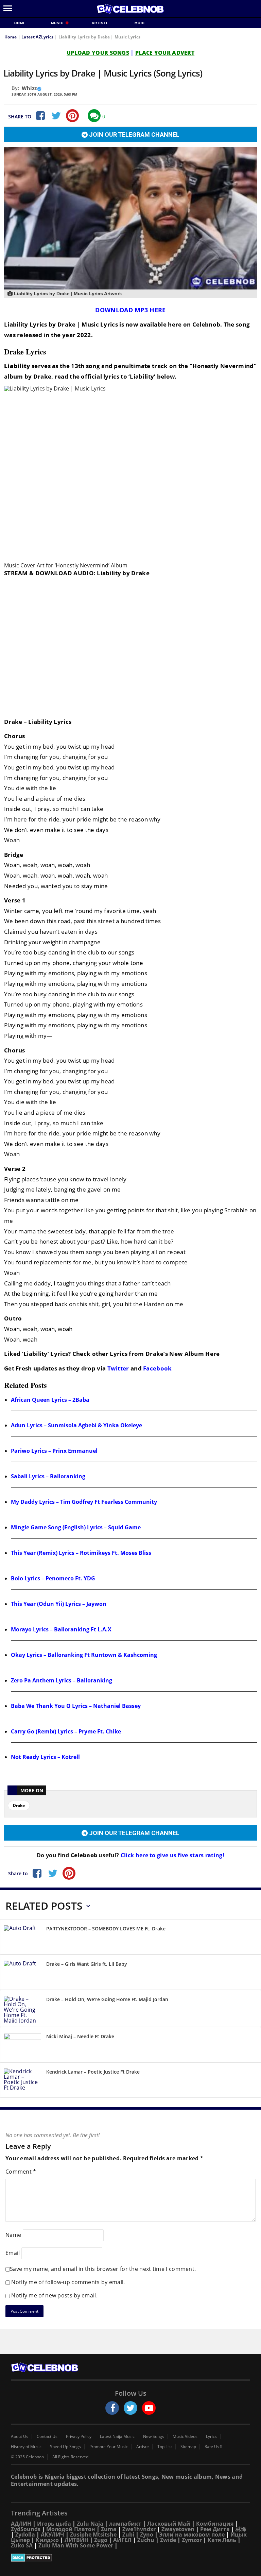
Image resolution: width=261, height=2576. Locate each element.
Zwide (168, 2540)
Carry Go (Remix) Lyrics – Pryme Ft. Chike (66, 1731)
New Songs (154, 2437)
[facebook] (112, 2408)
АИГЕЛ (122, 2540)
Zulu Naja (90, 2524)
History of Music (26, 2447)
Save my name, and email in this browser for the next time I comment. (103, 2269)
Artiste (100, 23)
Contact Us (47, 2437)
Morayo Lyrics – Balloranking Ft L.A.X (61, 1629)
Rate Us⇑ (214, 2447)
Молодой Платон (71, 2529)
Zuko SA (22, 2545)
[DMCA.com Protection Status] (130, 2558)
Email (13, 2253)
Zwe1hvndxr (139, 2529)
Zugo (101, 2540)
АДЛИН (21, 2524)
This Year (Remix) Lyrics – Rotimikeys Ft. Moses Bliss (81, 1553)
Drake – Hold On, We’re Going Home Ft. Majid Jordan (107, 1999)
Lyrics (211, 2437)
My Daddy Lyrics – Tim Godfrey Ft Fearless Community (84, 1502)
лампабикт (125, 2524)
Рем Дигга (215, 2529)
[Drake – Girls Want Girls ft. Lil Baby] (22, 1973)
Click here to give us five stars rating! (172, 1855)
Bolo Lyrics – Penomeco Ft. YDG (53, 1578)
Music (58, 23)
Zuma (109, 2529)
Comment (21, 2172)
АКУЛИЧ (53, 2535)
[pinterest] (72, 116)
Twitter (118, 1368)
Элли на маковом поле (192, 2535)
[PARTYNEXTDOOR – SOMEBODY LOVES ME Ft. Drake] (22, 1938)
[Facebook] (40, 116)
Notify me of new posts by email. (54, 2295)
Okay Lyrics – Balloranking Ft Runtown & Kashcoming (84, 1655)
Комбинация (215, 2524)
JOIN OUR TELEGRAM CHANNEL (134, 135)
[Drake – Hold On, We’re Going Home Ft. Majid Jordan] (22, 2010)
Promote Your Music (109, 2447)
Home (20, 23)
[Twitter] (56, 116)
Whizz (29, 88)
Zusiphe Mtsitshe (93, 2535)
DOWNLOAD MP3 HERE (130, 310)
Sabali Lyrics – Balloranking (48, 1476)
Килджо (47, 2540)
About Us (20, 2437)
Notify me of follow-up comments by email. (68, 2282)
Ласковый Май (169, 2524)
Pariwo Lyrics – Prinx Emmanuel (54, 1451)
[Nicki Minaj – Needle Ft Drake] (22, 2046)
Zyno (147, 2535)
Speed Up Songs (65, 2447)
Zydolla (25, 2535)
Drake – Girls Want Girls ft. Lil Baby (87, 1964)
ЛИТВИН (76, 2540)
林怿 (241, 2529)
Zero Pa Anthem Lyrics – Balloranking (62, 1680)
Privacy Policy (79, 2437)
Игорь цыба (54, 2524)
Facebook (157, 1368)
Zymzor (192, 2540)
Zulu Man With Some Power (76, 2545)
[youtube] (149, 2408)
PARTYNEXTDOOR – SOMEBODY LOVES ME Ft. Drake (106, 1929)
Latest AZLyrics (38, 37)
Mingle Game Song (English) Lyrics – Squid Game (76, 1527)
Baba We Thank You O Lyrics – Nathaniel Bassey (76, 1706)
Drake (19, 1805)
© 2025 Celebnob (27, 2457)
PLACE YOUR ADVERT (165, 53)
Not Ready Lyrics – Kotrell (45, 1757)
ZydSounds (26, 2529)
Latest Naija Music (117, 2437)
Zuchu (146, 2540)
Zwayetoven (178, 2529)
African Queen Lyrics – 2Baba (50, 1400)
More (140, 23)
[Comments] (94, 116)
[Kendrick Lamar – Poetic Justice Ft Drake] (22, 2081)
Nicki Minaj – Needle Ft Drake (80, 2036)
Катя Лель (222, 2540)
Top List (165, 2447)
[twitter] (130, 2408)
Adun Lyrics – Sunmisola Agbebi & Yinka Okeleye (76, 1425)
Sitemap (188, 2447)
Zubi (128, 2535)
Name (13, 2235)
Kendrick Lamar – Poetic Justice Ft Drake (93, 2072)
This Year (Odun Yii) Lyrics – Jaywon (59, 1604)
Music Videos (185, 2437)
